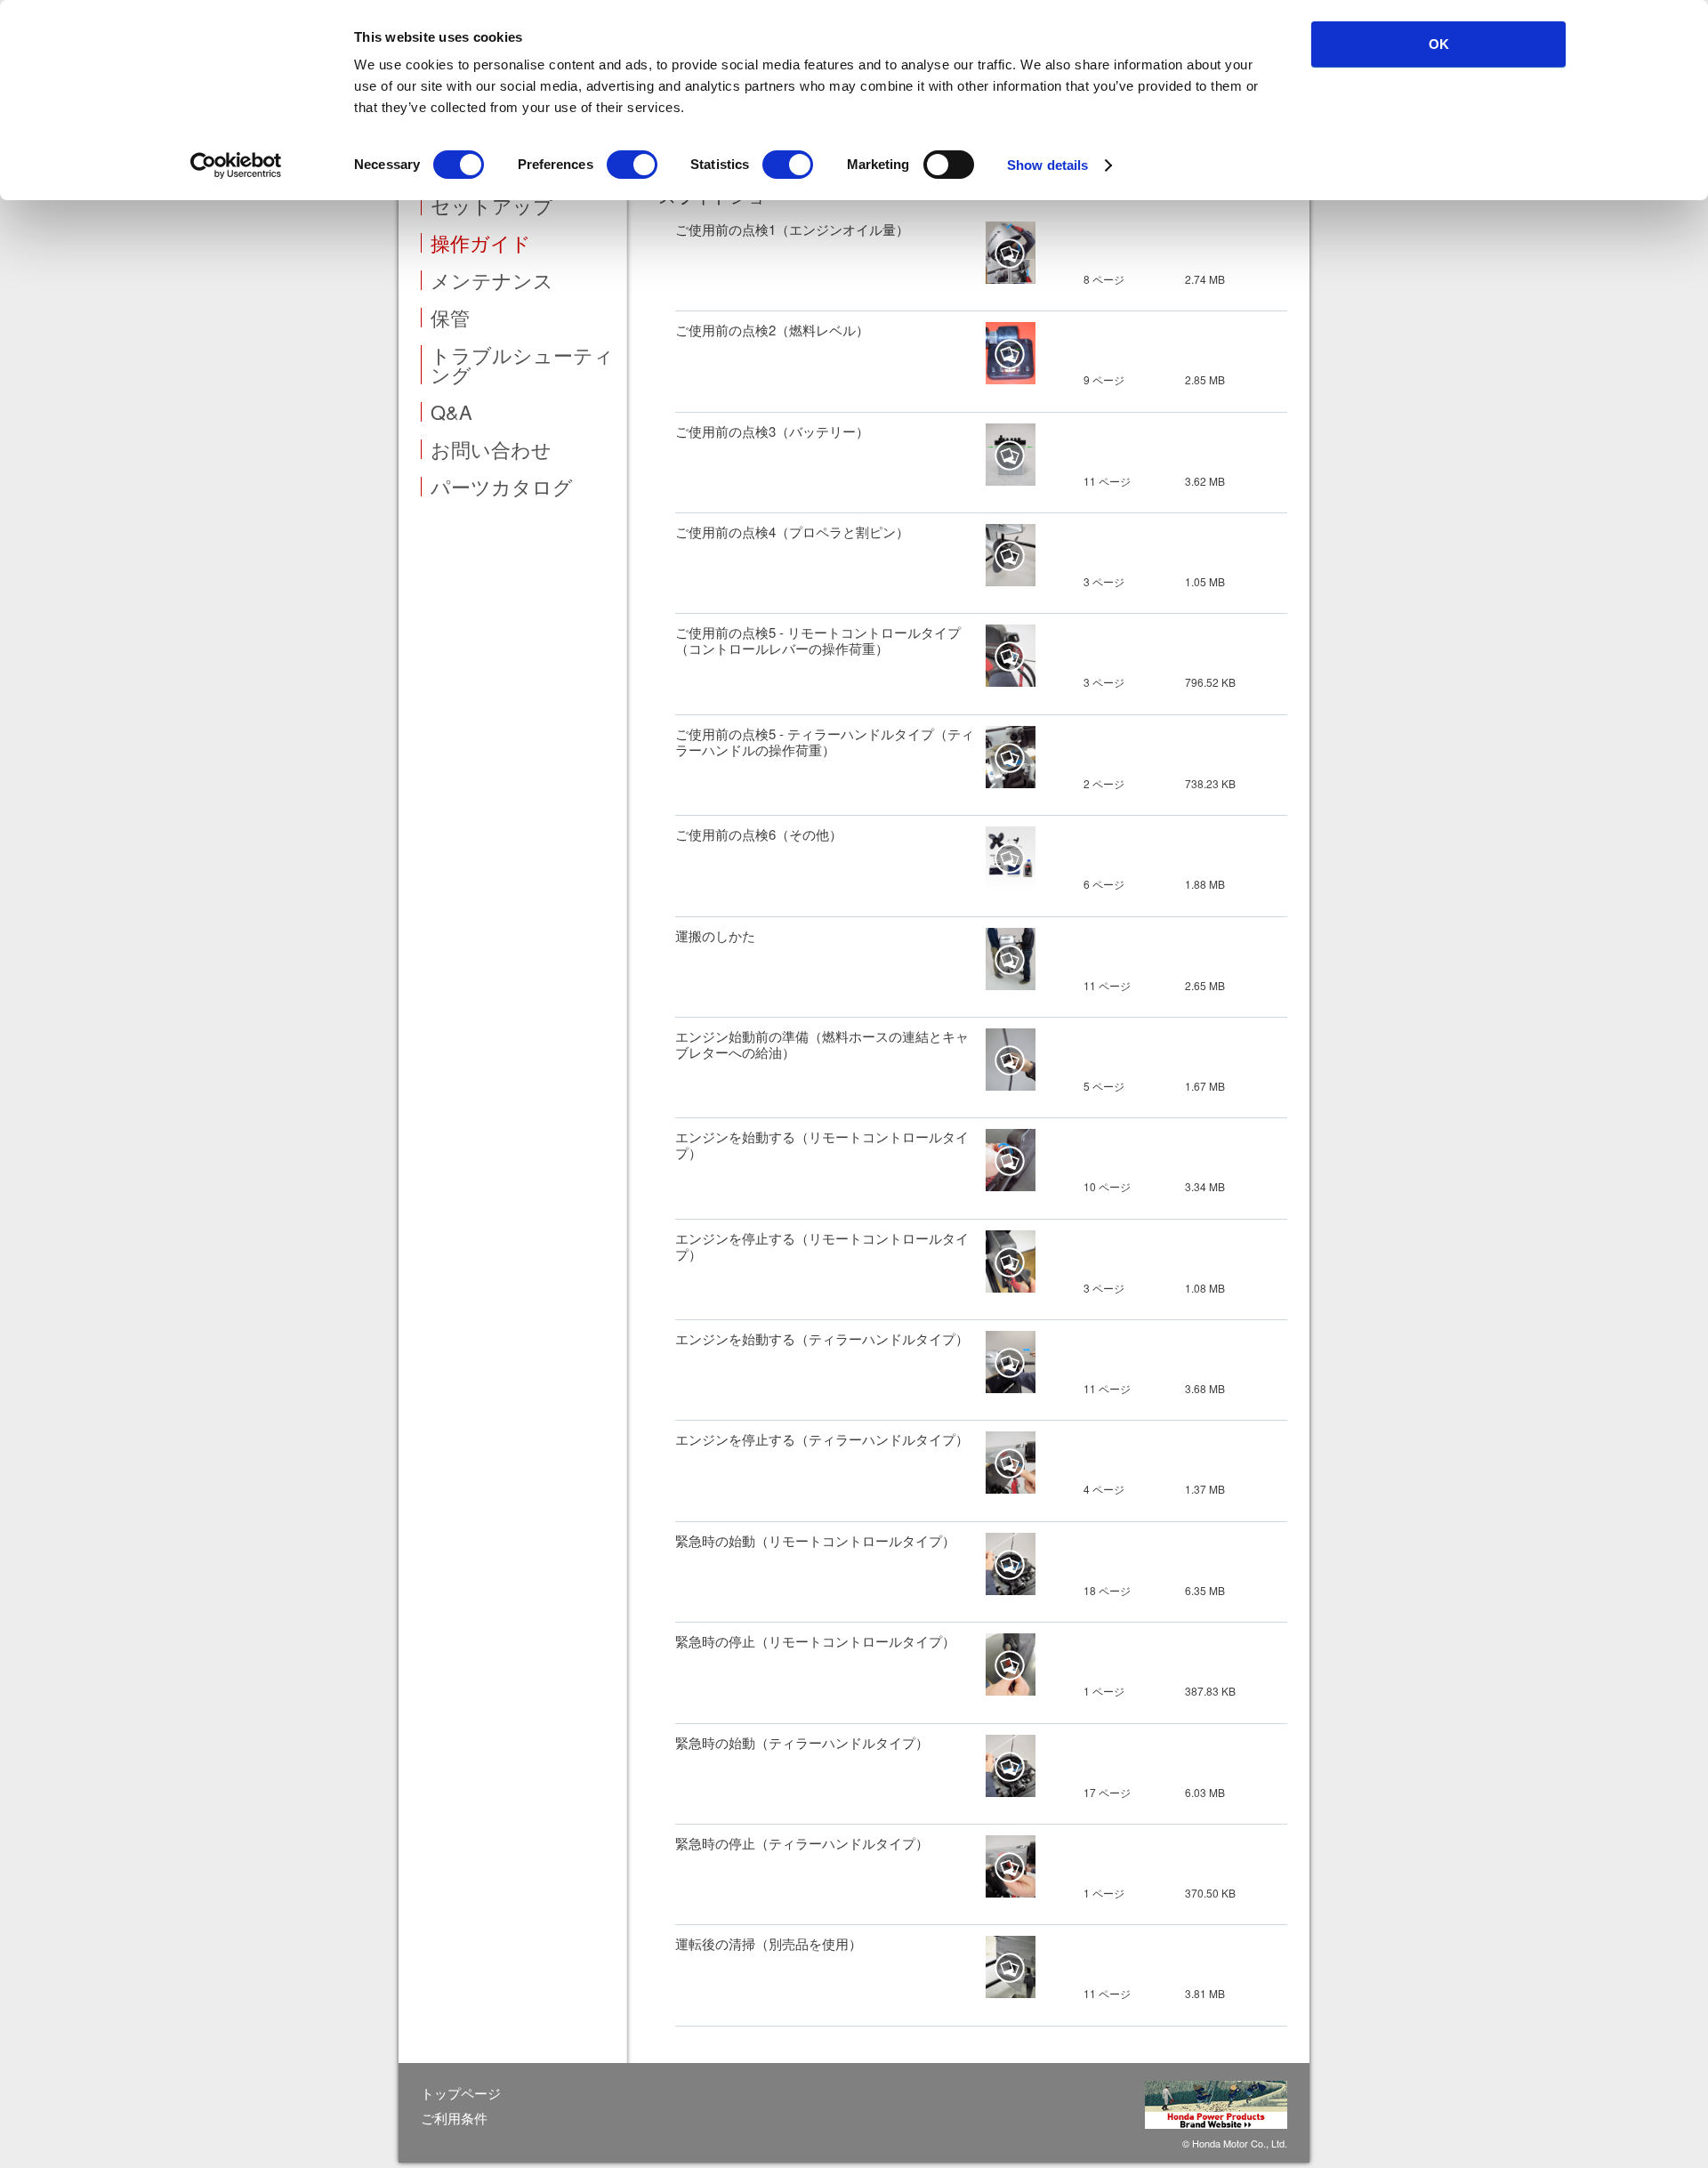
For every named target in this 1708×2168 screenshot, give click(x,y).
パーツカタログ (502, 487)
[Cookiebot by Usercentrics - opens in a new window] (236, 165)
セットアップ (492, 206)
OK (1439, 44)
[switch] (632, 165)
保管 (450, 318)
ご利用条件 (454, 2118)
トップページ (461, 2093)
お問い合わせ (491, 449)
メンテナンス (492, 280)
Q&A (451, 412)
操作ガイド (481, 243)
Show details (1047, 165)
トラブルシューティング (522, 365)
